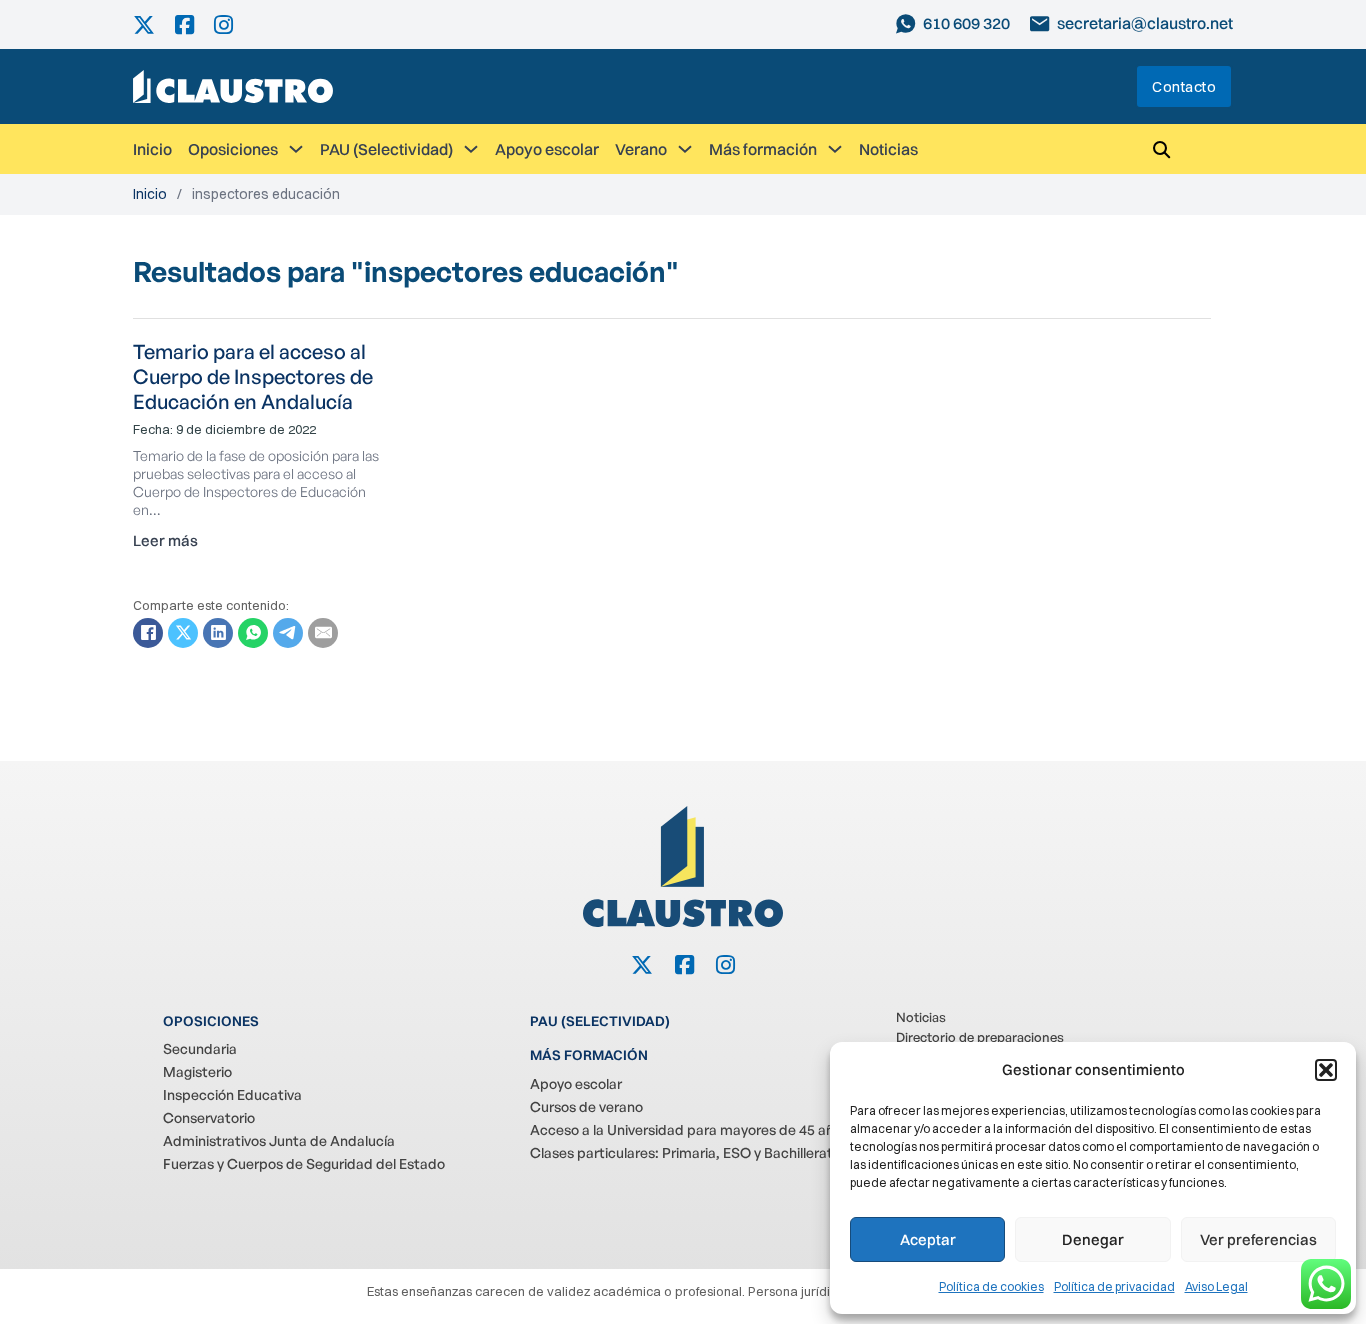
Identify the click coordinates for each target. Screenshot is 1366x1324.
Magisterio (197, 1071)
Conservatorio (209, 1117)
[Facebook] (148, 633)
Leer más (165, 540)
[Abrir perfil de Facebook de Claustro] (194, 24)
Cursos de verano (586, 1106)
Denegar (1093, 1239)
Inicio (152, 149)
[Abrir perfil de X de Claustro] (154, 24)
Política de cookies (991, 1286)
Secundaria (200, 1048)
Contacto (1184, 86)
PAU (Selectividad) (386, 149)
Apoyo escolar (547, 149)
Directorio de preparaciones (980, 1037)
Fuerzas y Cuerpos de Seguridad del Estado (304, 1163)
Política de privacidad (1114, 1286)
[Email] (323, 633)
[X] (183, 633)
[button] (1326, 1070)
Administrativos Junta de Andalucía (279, 1140)
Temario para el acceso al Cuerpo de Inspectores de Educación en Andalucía (253, 376)
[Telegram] (288, 633)
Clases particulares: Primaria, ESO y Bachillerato (685, 1152)
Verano (641, 149)
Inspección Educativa (232, 1094)
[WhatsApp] (253, 633)
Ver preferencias (1258, 1239)
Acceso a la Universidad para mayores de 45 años (689, 1129)
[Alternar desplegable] (296, 149)
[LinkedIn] (218, 633)
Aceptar (928, 1239)
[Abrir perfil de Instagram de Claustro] (233, 24)
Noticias (888, 149)
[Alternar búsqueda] (1161, 149)
